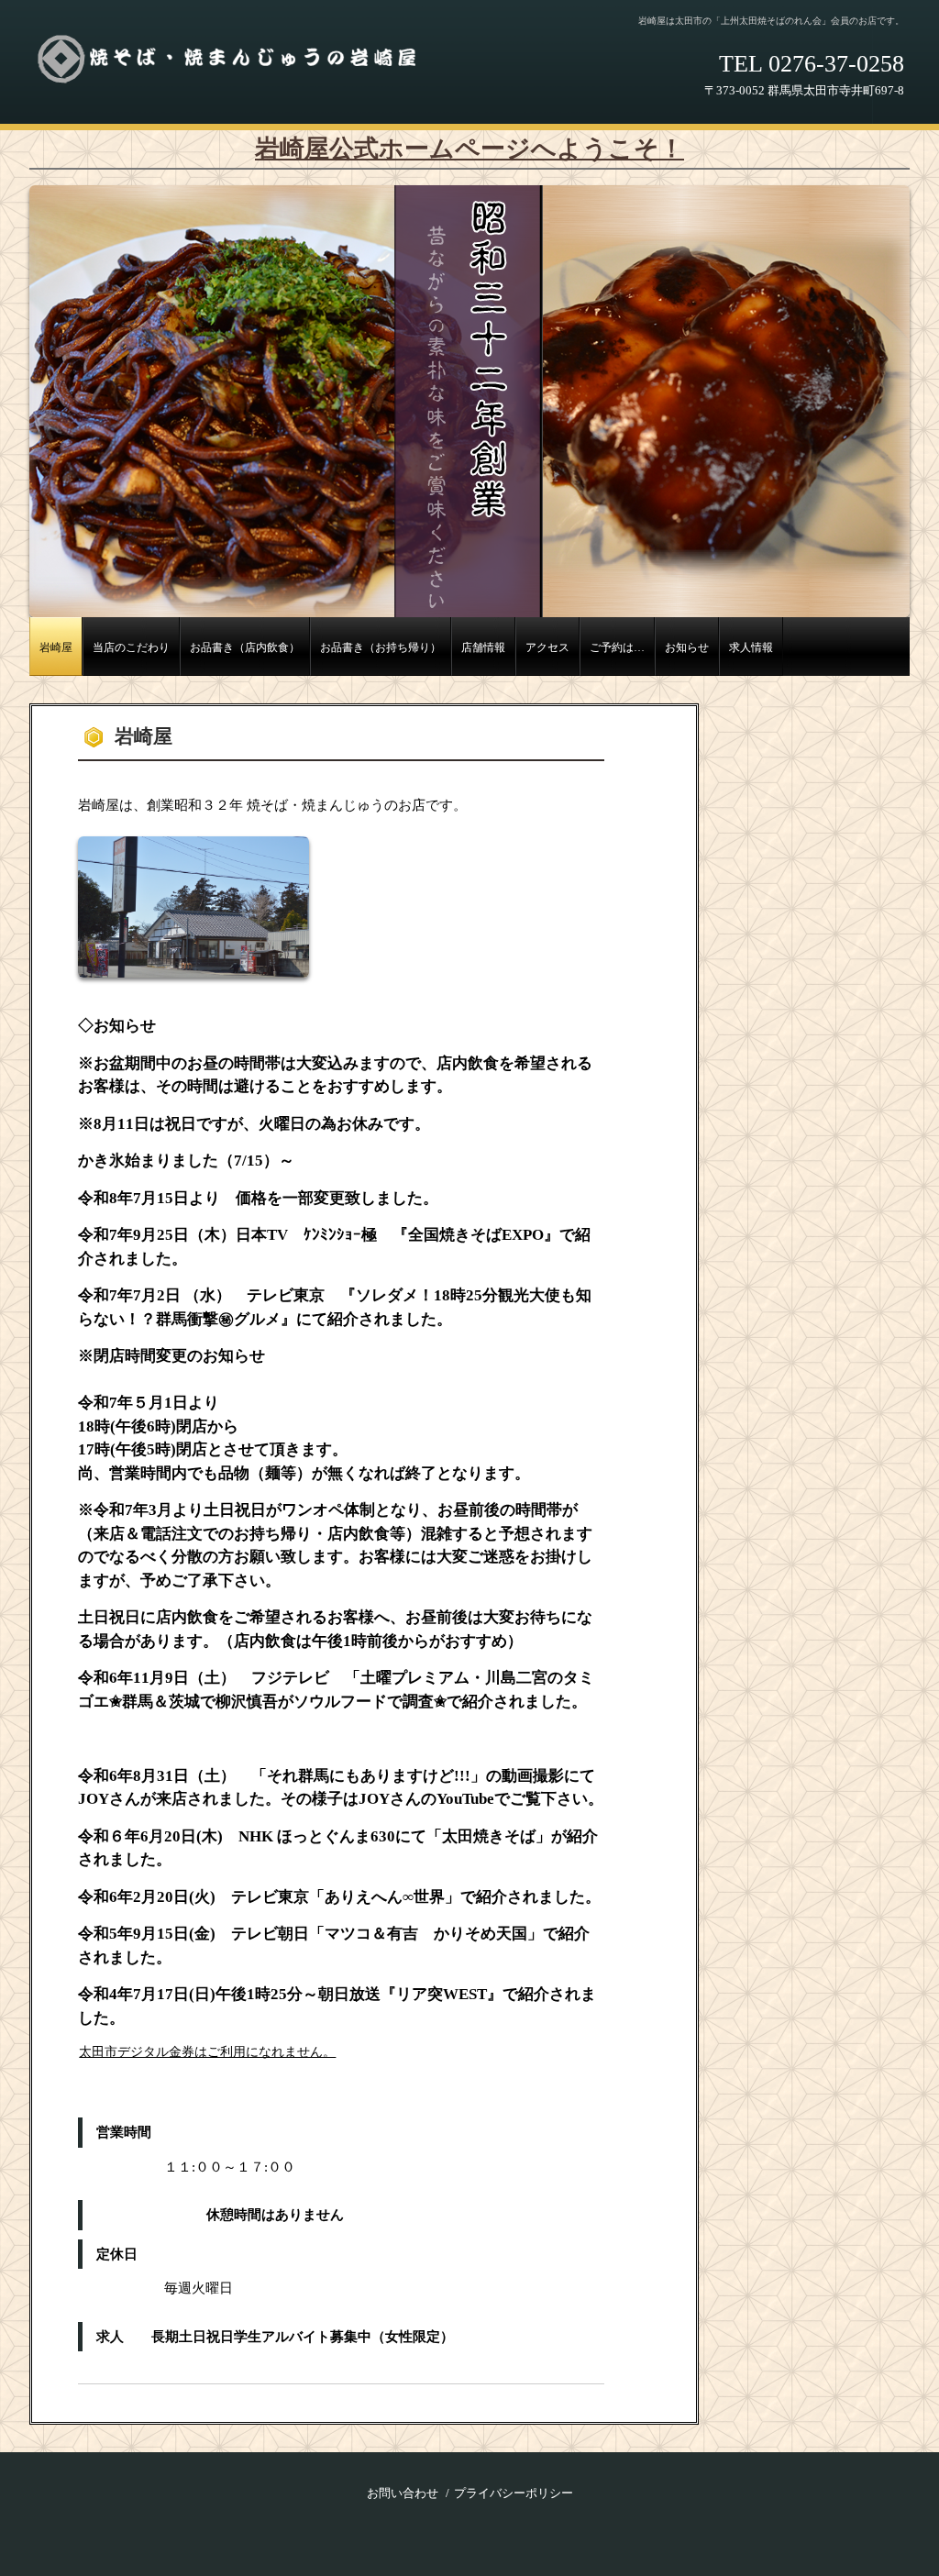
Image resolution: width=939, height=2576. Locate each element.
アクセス (547, 648)
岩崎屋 (56, 648)
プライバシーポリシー (514, 2493)
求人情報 (751, 648)
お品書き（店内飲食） (245, 648)
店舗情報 (483, 648)
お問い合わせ (403, 2493)
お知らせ (687, 648)
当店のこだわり (131, 648)
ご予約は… (617, 648)
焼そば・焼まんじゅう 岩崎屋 (240, 65)
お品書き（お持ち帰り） (381, 648)
